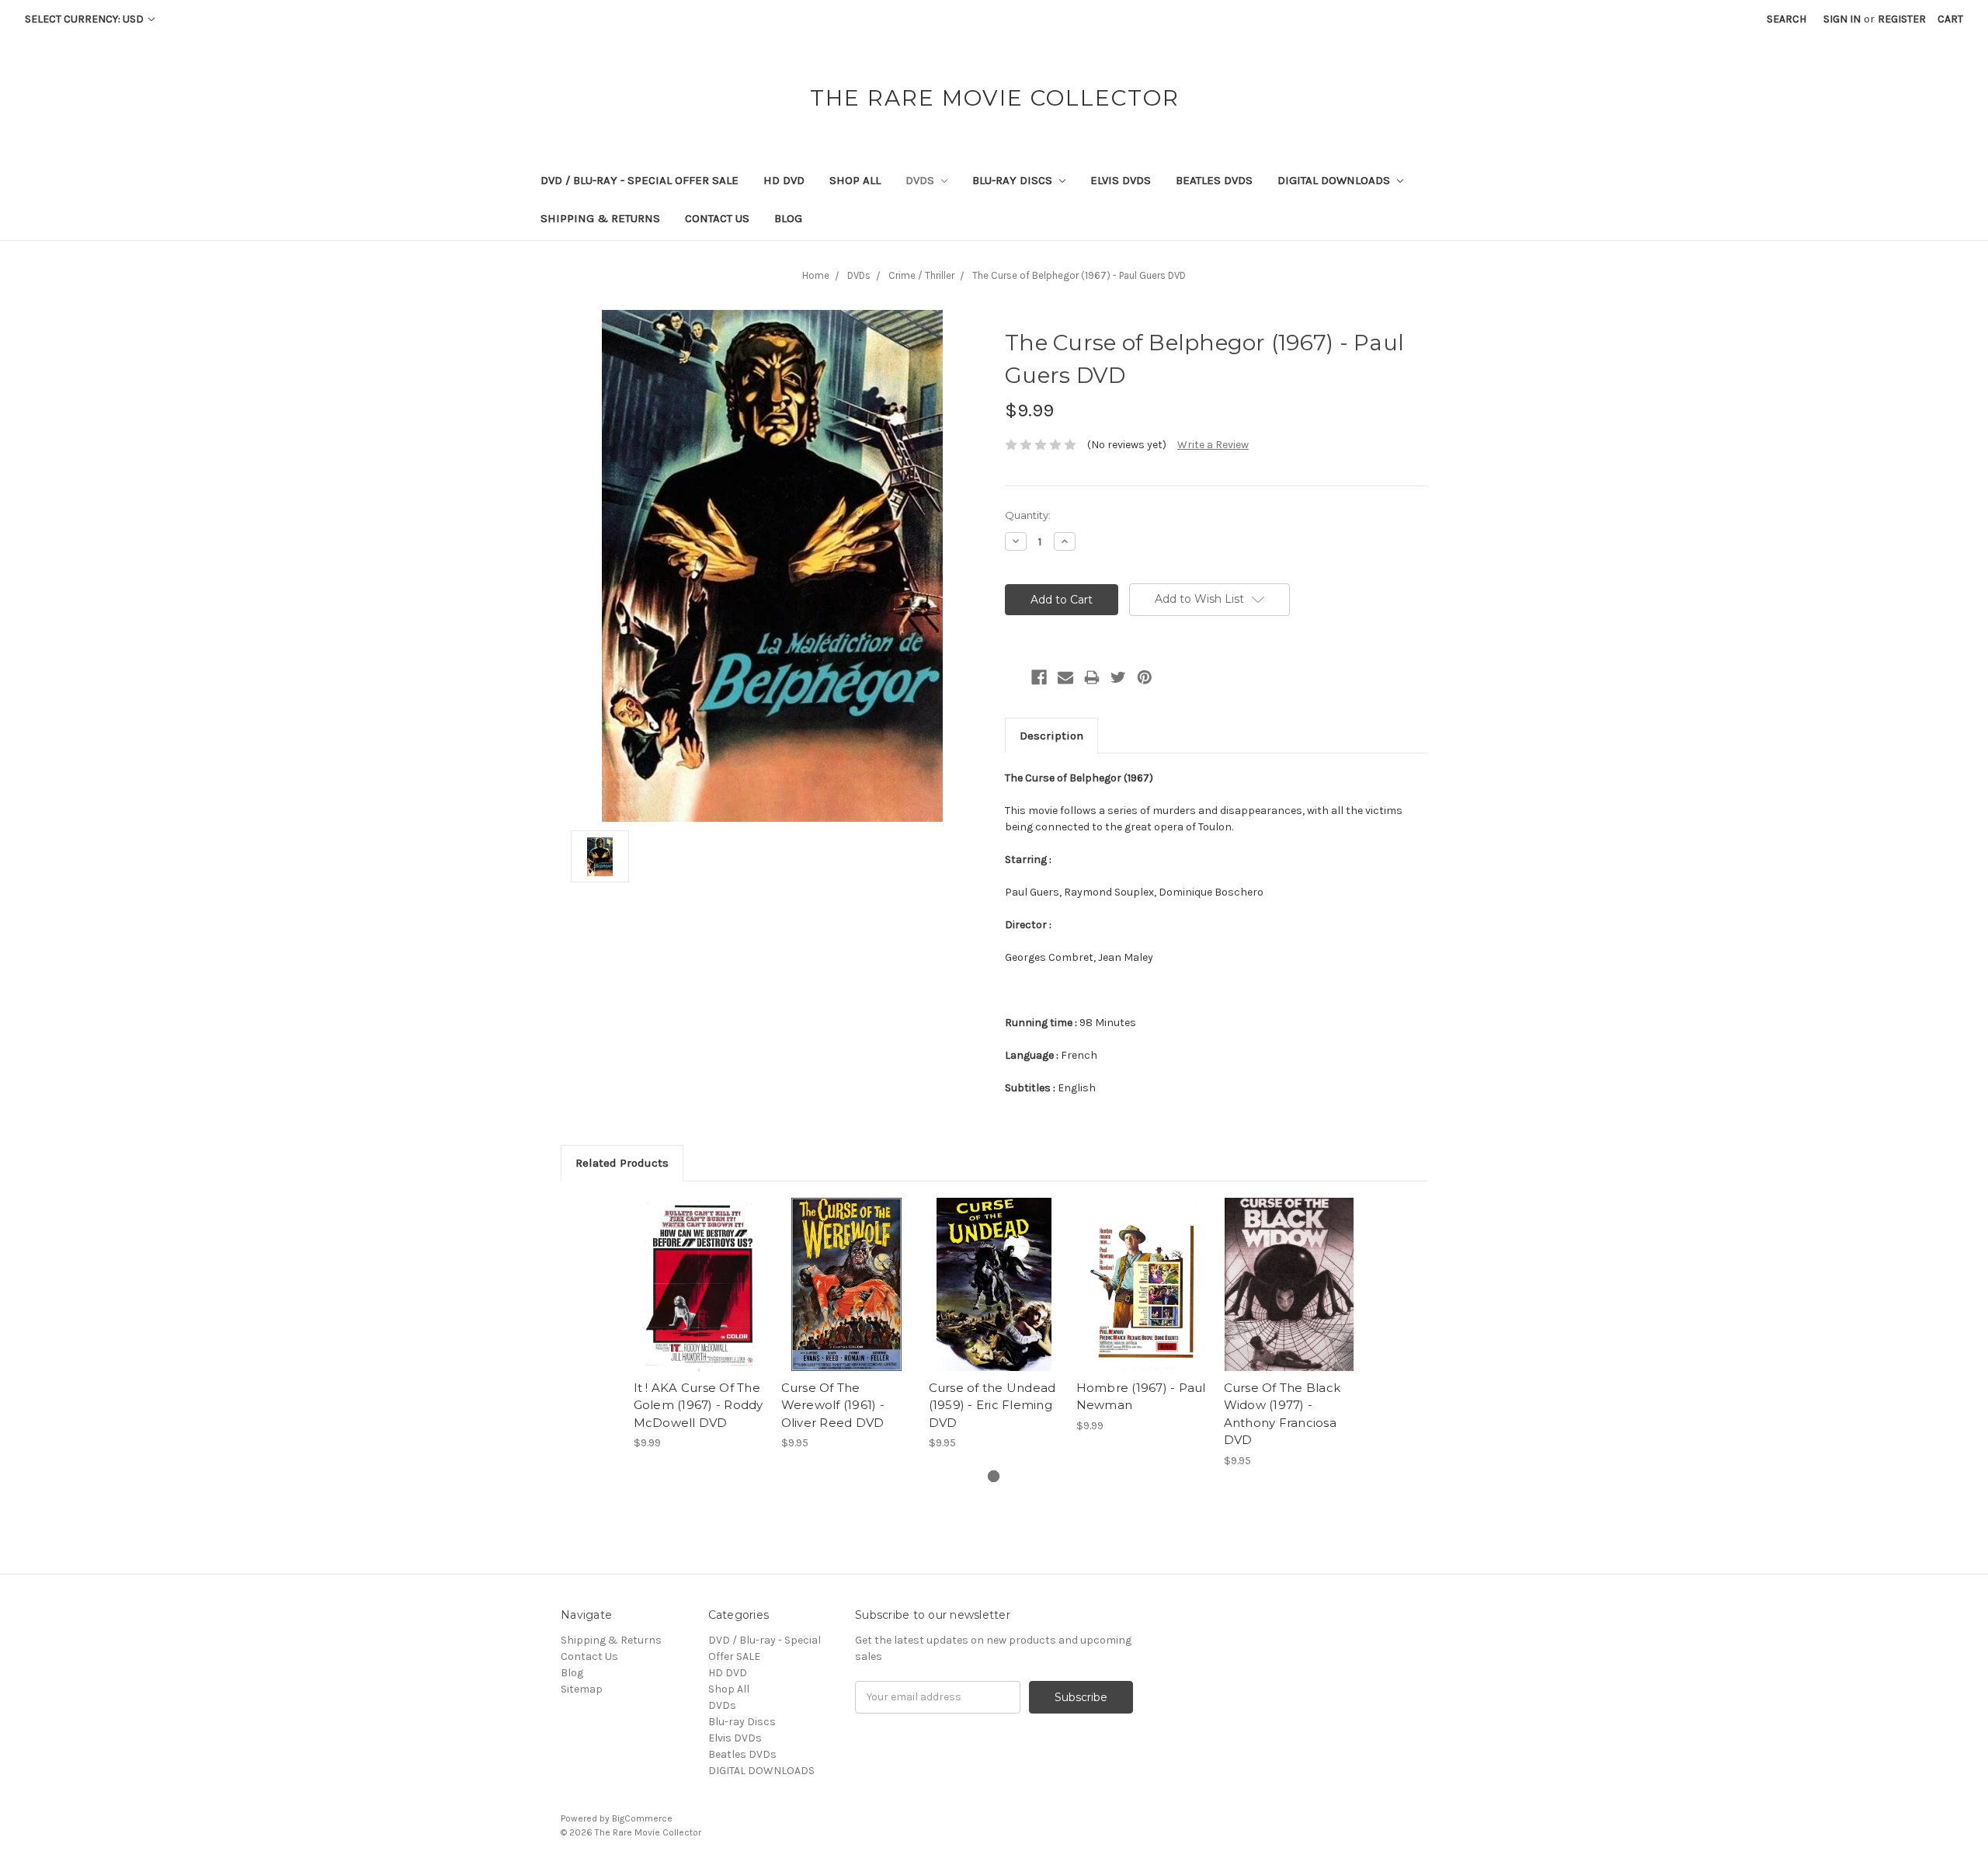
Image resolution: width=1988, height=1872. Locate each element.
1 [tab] (994, 1476)
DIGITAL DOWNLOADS (1335, 180)
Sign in (1842, 19)
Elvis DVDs (1121, 180)
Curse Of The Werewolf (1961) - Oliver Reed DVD (833, 1405)
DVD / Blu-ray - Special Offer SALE (639, 180)
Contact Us (717, 218)
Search (1786, 19)
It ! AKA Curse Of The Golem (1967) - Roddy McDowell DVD (699, 1405)
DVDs (921, 180)
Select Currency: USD (85, 19)
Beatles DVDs (1214, 180)
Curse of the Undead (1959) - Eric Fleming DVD (992, 1405)
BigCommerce (642, 1818)
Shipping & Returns (600, 218)
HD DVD (784, 180)
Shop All (855, 180)
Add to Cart (699, 1298)
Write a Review (1213, 445)
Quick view (699, 1271)
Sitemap (582, 1689)
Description (1051, 736)
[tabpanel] (699, 1324)
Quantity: (1028, 515)
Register (1902, 19)
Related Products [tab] (622, 1163)
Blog (788, 218)
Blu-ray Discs (1014, 180)
